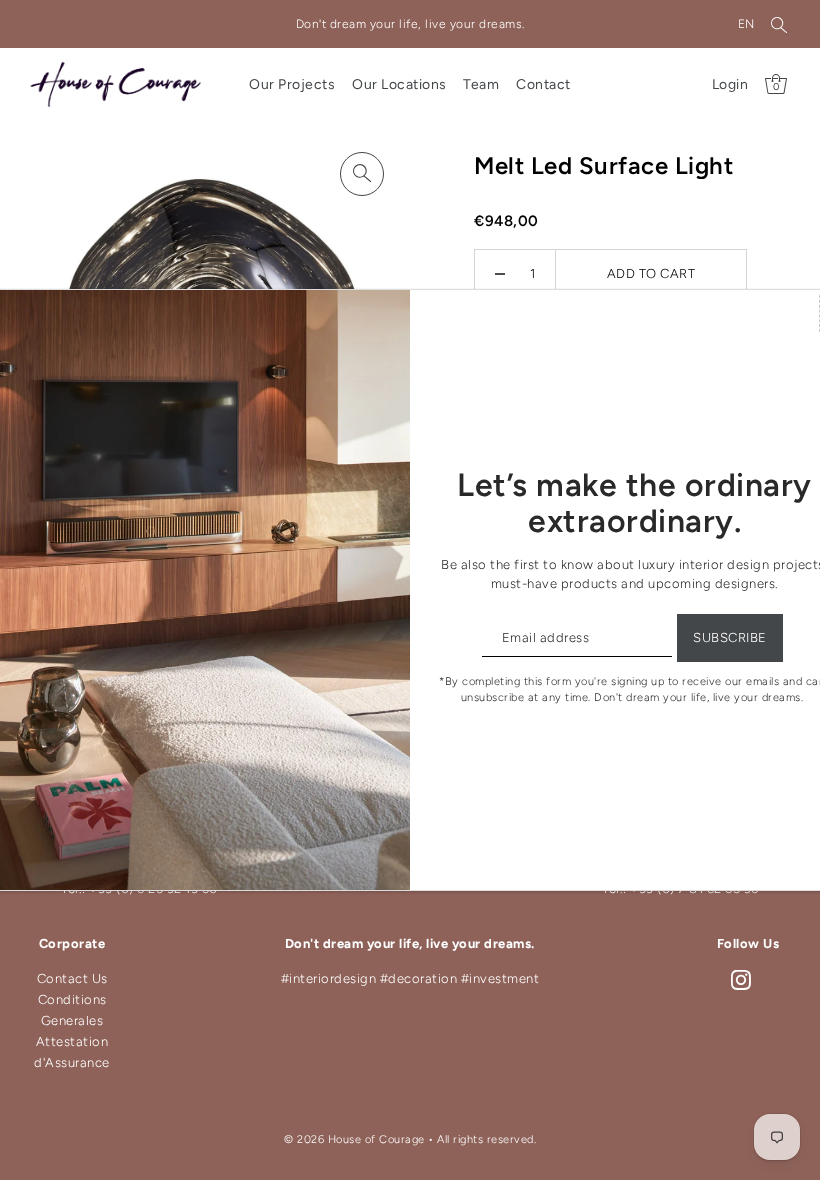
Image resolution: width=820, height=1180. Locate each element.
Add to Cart (651, 273)
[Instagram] (741, 979)
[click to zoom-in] (362, 174)
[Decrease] (500, 274)
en (746, 24)
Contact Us (72, 978)
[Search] (779, 24)
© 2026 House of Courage (354, 1139)
